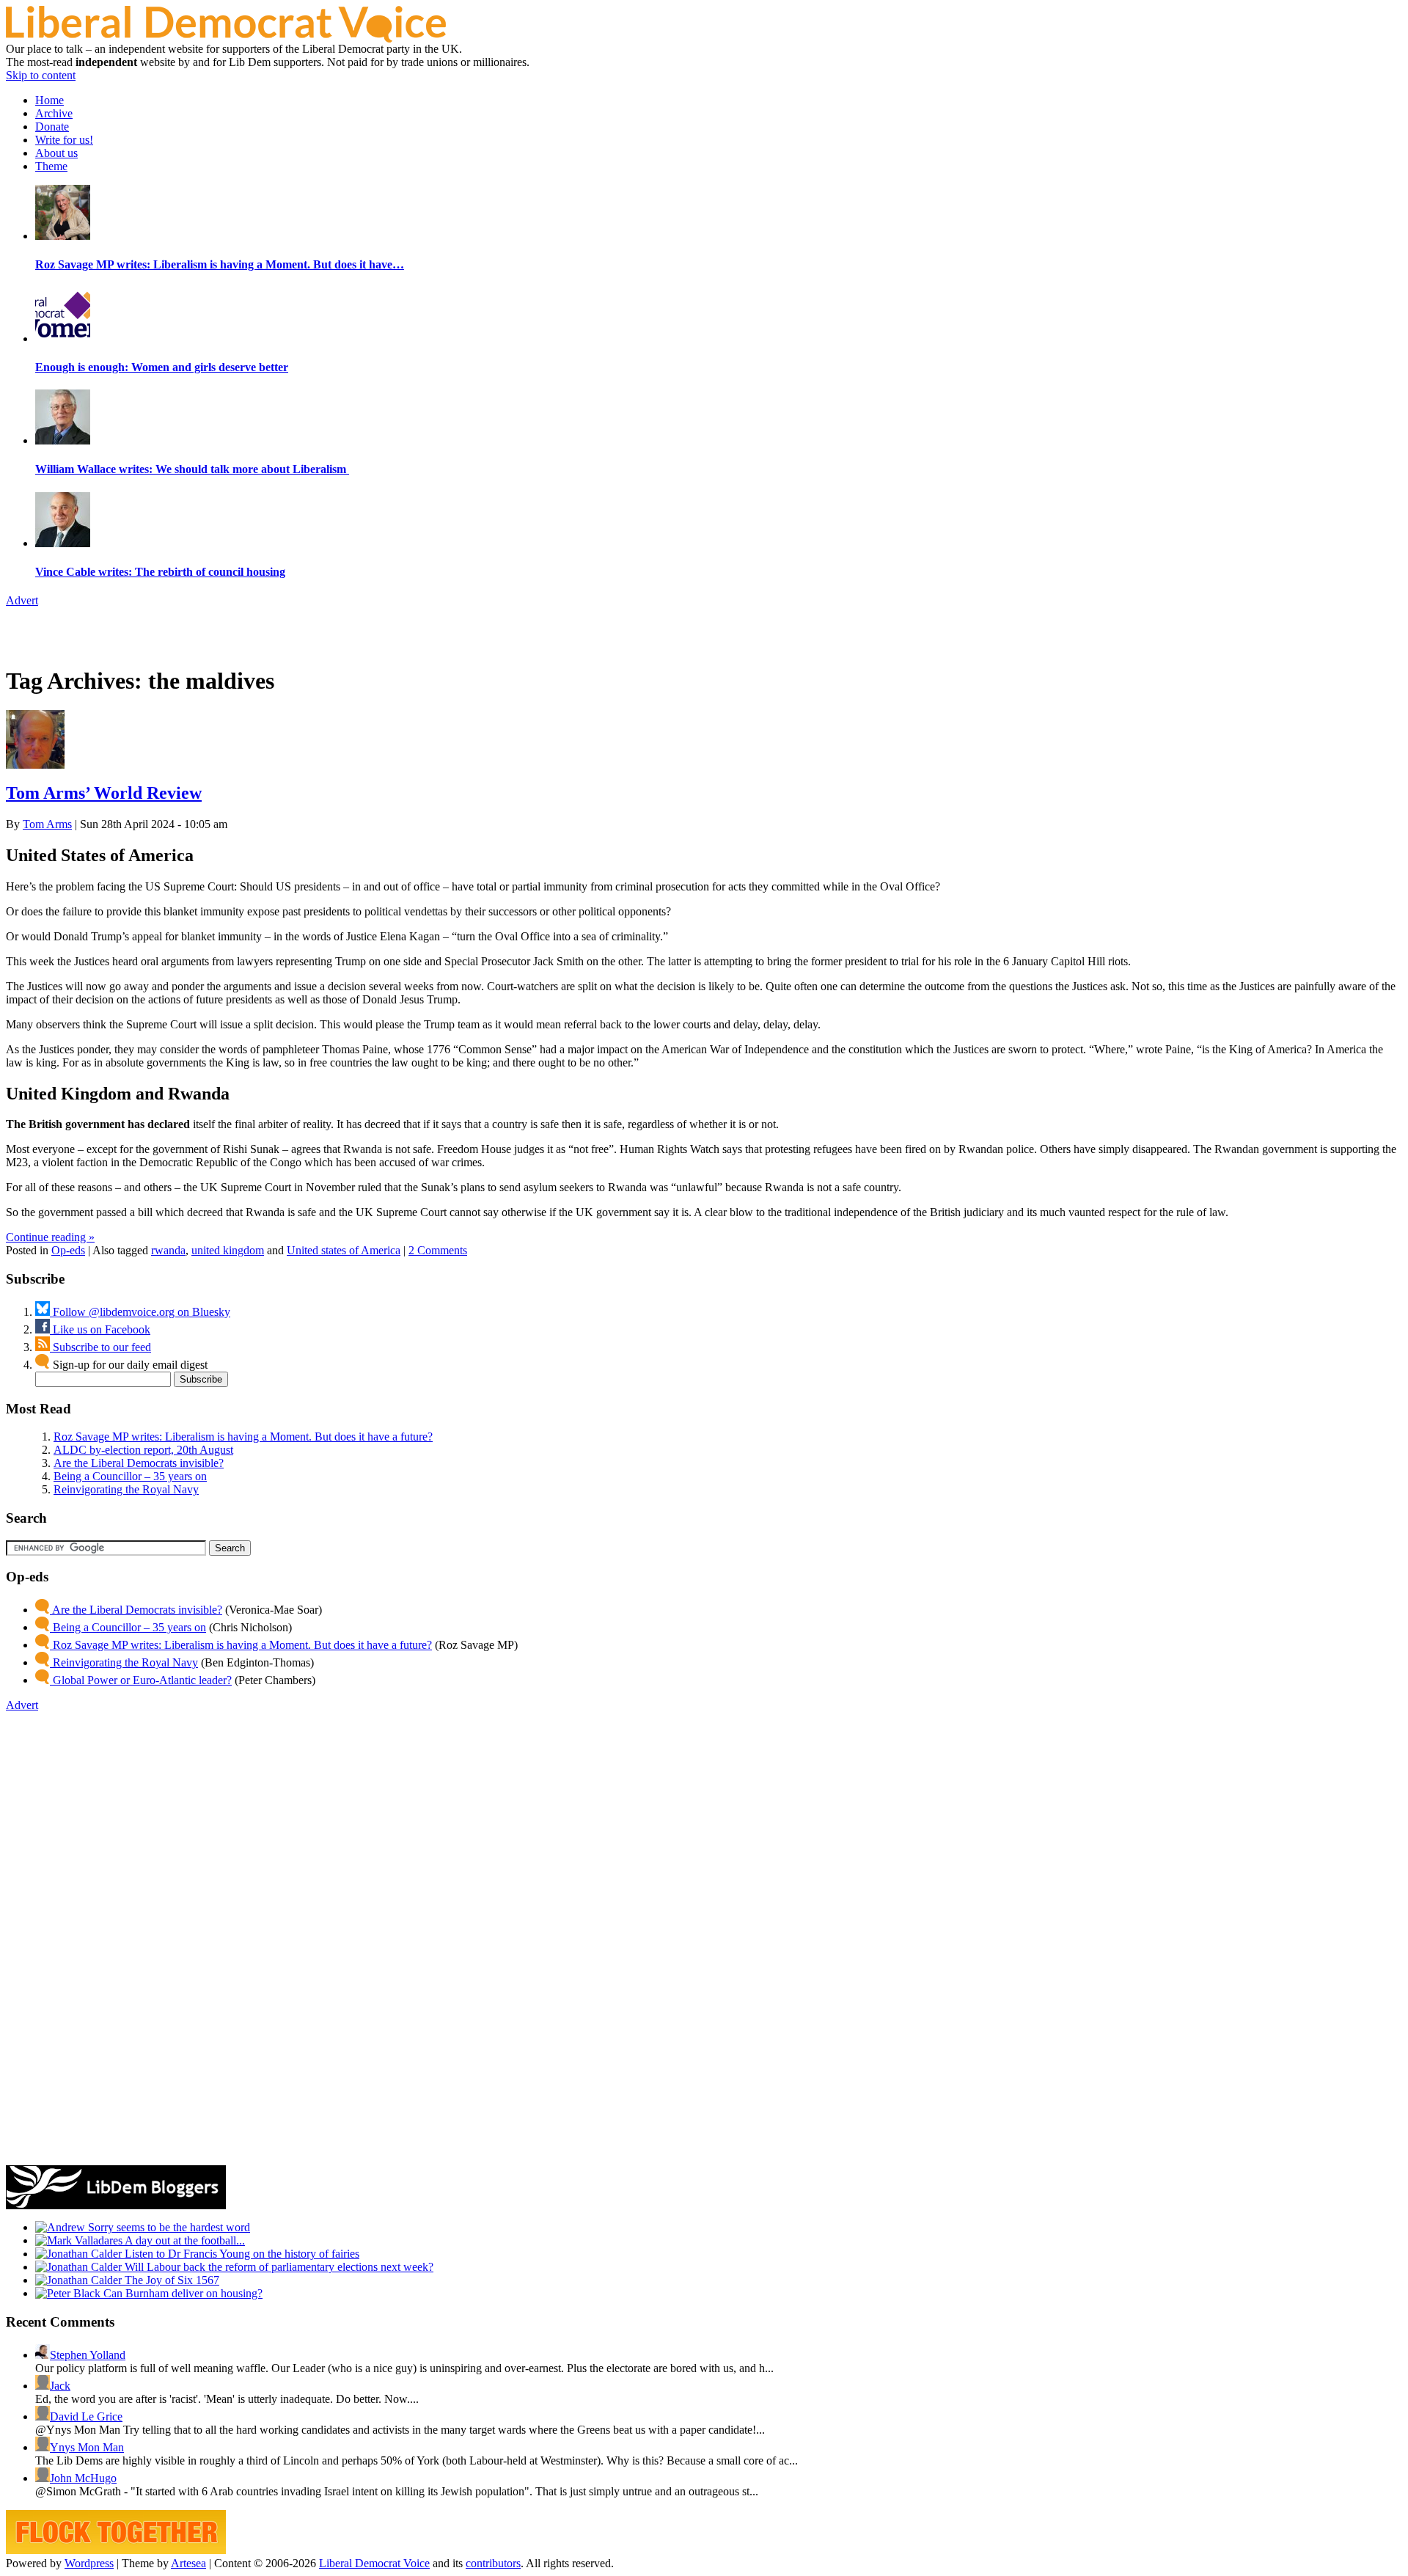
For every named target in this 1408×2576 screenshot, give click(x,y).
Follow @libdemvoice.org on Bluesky (140, 1312)
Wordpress (89, 2563)
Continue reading (50, 1237)
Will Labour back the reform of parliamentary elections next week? (278, 2267)
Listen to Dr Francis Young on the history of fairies (241, 2254)
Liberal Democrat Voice (374, 2563)
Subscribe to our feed (100, 1347)
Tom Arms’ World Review (104, 793)
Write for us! (64, 140)
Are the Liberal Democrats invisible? (139, 1463)
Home (49, 100)
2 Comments (438, 1250)
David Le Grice (86, 2416)
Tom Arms (47, 824)
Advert (22, 600)
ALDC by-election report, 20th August (143, 1450)
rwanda (168, 1250)
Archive (54, 113)
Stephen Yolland (88, 2355)
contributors (493, 2563)
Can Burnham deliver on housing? (181, 2293)
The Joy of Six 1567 (170, 2280)
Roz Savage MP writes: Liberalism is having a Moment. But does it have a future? (243, 1437)
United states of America (344, 1250)
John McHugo (83, 2478)
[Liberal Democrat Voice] (226, 39)
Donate (52, 127)
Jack (60, 2386)
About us (56, 153)
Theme (51, 166)
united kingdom (228, 1250)
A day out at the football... (184, 2240)
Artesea (188, 2563)
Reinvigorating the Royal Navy (126, 1489)
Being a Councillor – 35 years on (130, 1476)
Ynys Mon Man (87, 2447)
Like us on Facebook (100, 1329)
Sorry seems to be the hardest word (168, 2227)
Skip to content (41, 75)
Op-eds (68, 1250)
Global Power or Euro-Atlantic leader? (141, 1680)
